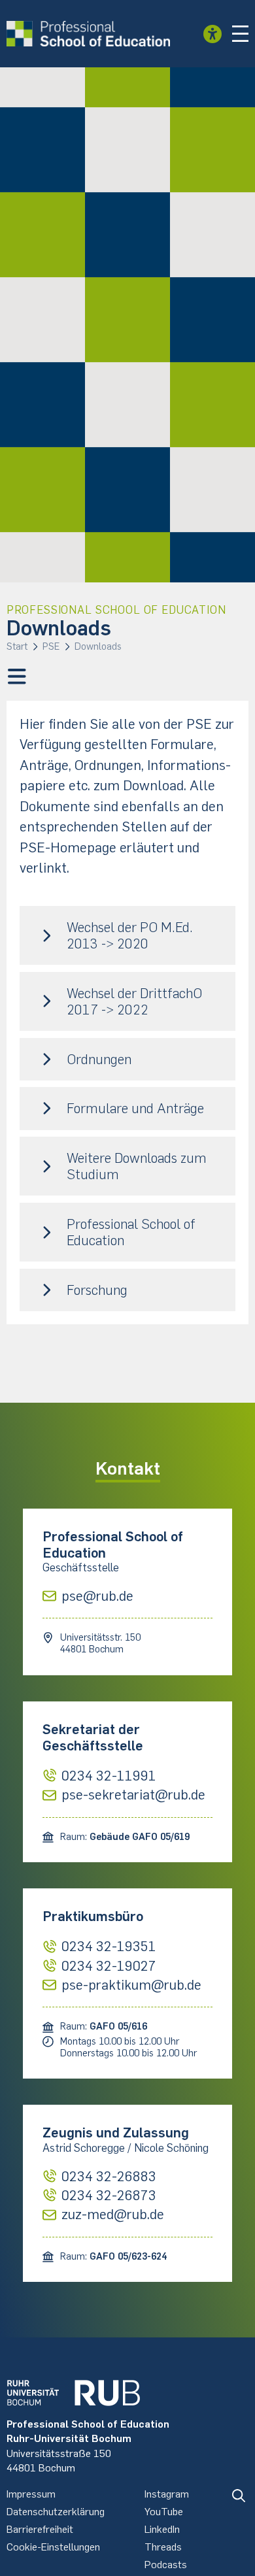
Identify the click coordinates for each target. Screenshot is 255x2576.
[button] (241, 34)
